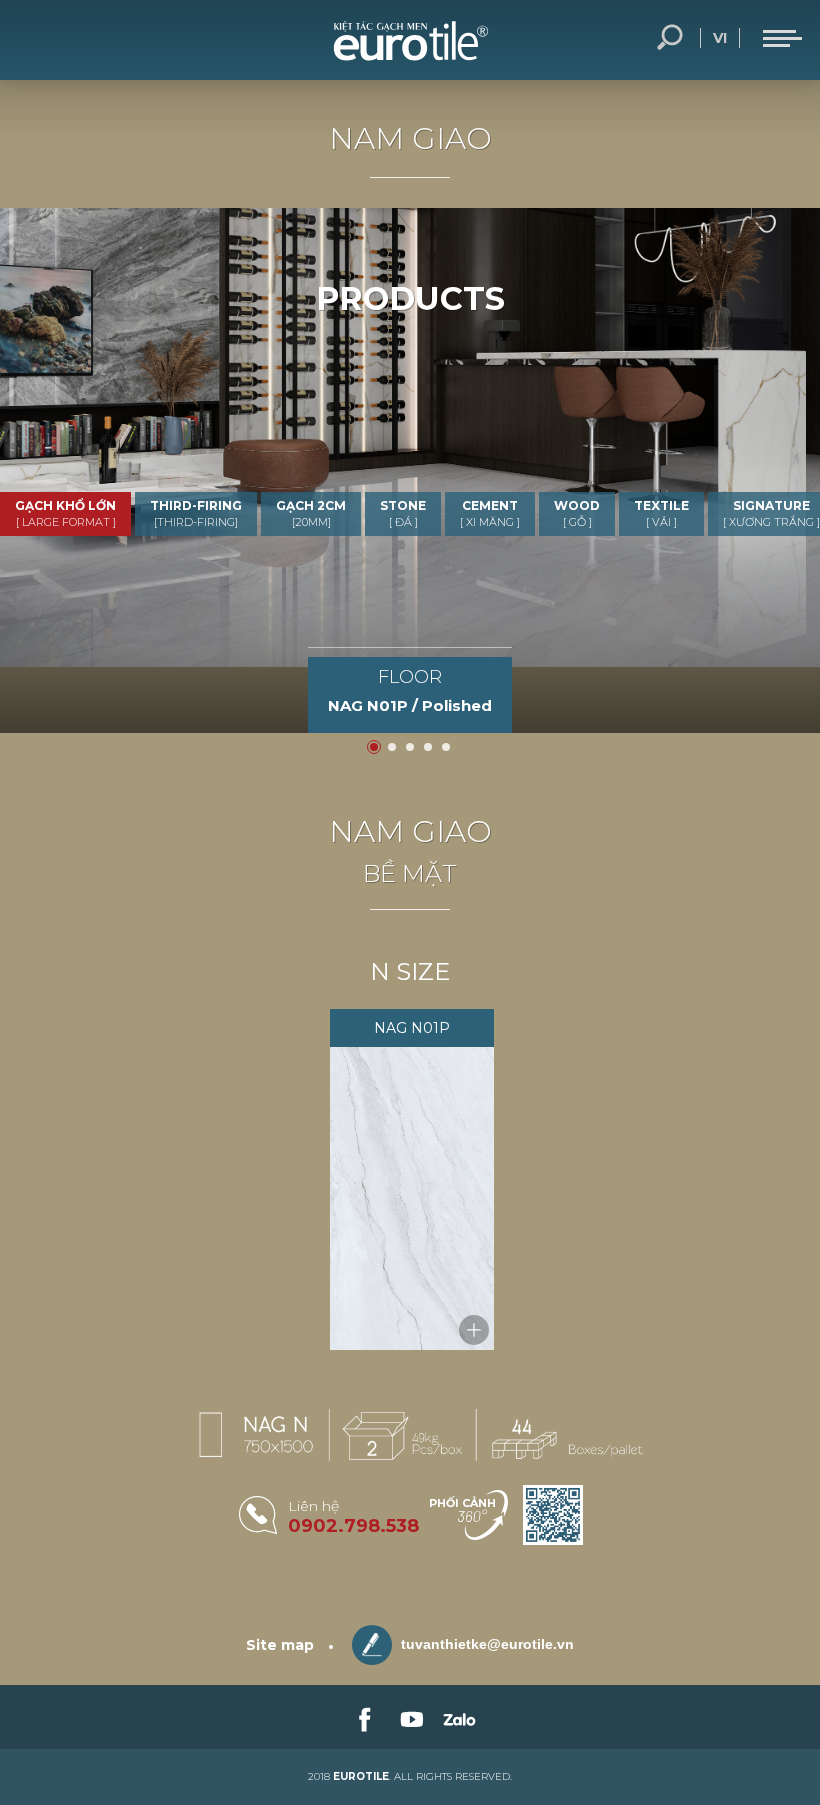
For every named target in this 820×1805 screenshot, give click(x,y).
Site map (280, 1645)
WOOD (577, 513)
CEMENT (490, 513)
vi (720, 38)
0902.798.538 (353, 1526)
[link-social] (363, 1717)
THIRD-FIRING (196, 513)
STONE (403, 513)
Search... (670, 38)
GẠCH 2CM (311, 513)
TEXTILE (661, 513)
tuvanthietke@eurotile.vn (485, 1644)
